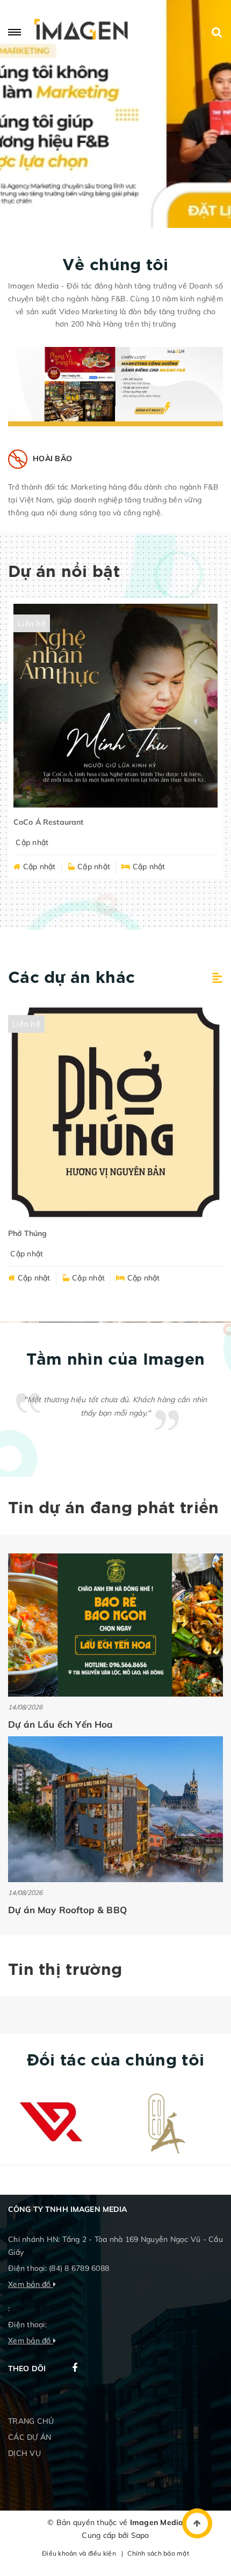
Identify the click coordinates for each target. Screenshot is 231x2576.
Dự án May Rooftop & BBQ (67, 1910)
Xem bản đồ (31, 2284)
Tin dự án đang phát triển (114, 1509)
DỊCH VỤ (24, 2453)
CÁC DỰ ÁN (30, 2437)
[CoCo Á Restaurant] (115, 706)
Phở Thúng (27, 1233)
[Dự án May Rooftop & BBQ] (115, 1809)
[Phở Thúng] (115, 1112)
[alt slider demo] (115, 114)
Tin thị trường (65, 1970)
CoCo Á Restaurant (48, 822)
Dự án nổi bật (64, 572)
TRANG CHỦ (31, 2421)
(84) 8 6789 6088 (79, 2268)
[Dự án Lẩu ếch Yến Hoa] (115, 1625)
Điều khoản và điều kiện (79, 2553)
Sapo (140, 2535)
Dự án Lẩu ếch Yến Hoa (61, 1724)
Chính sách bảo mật (158, 2553)
